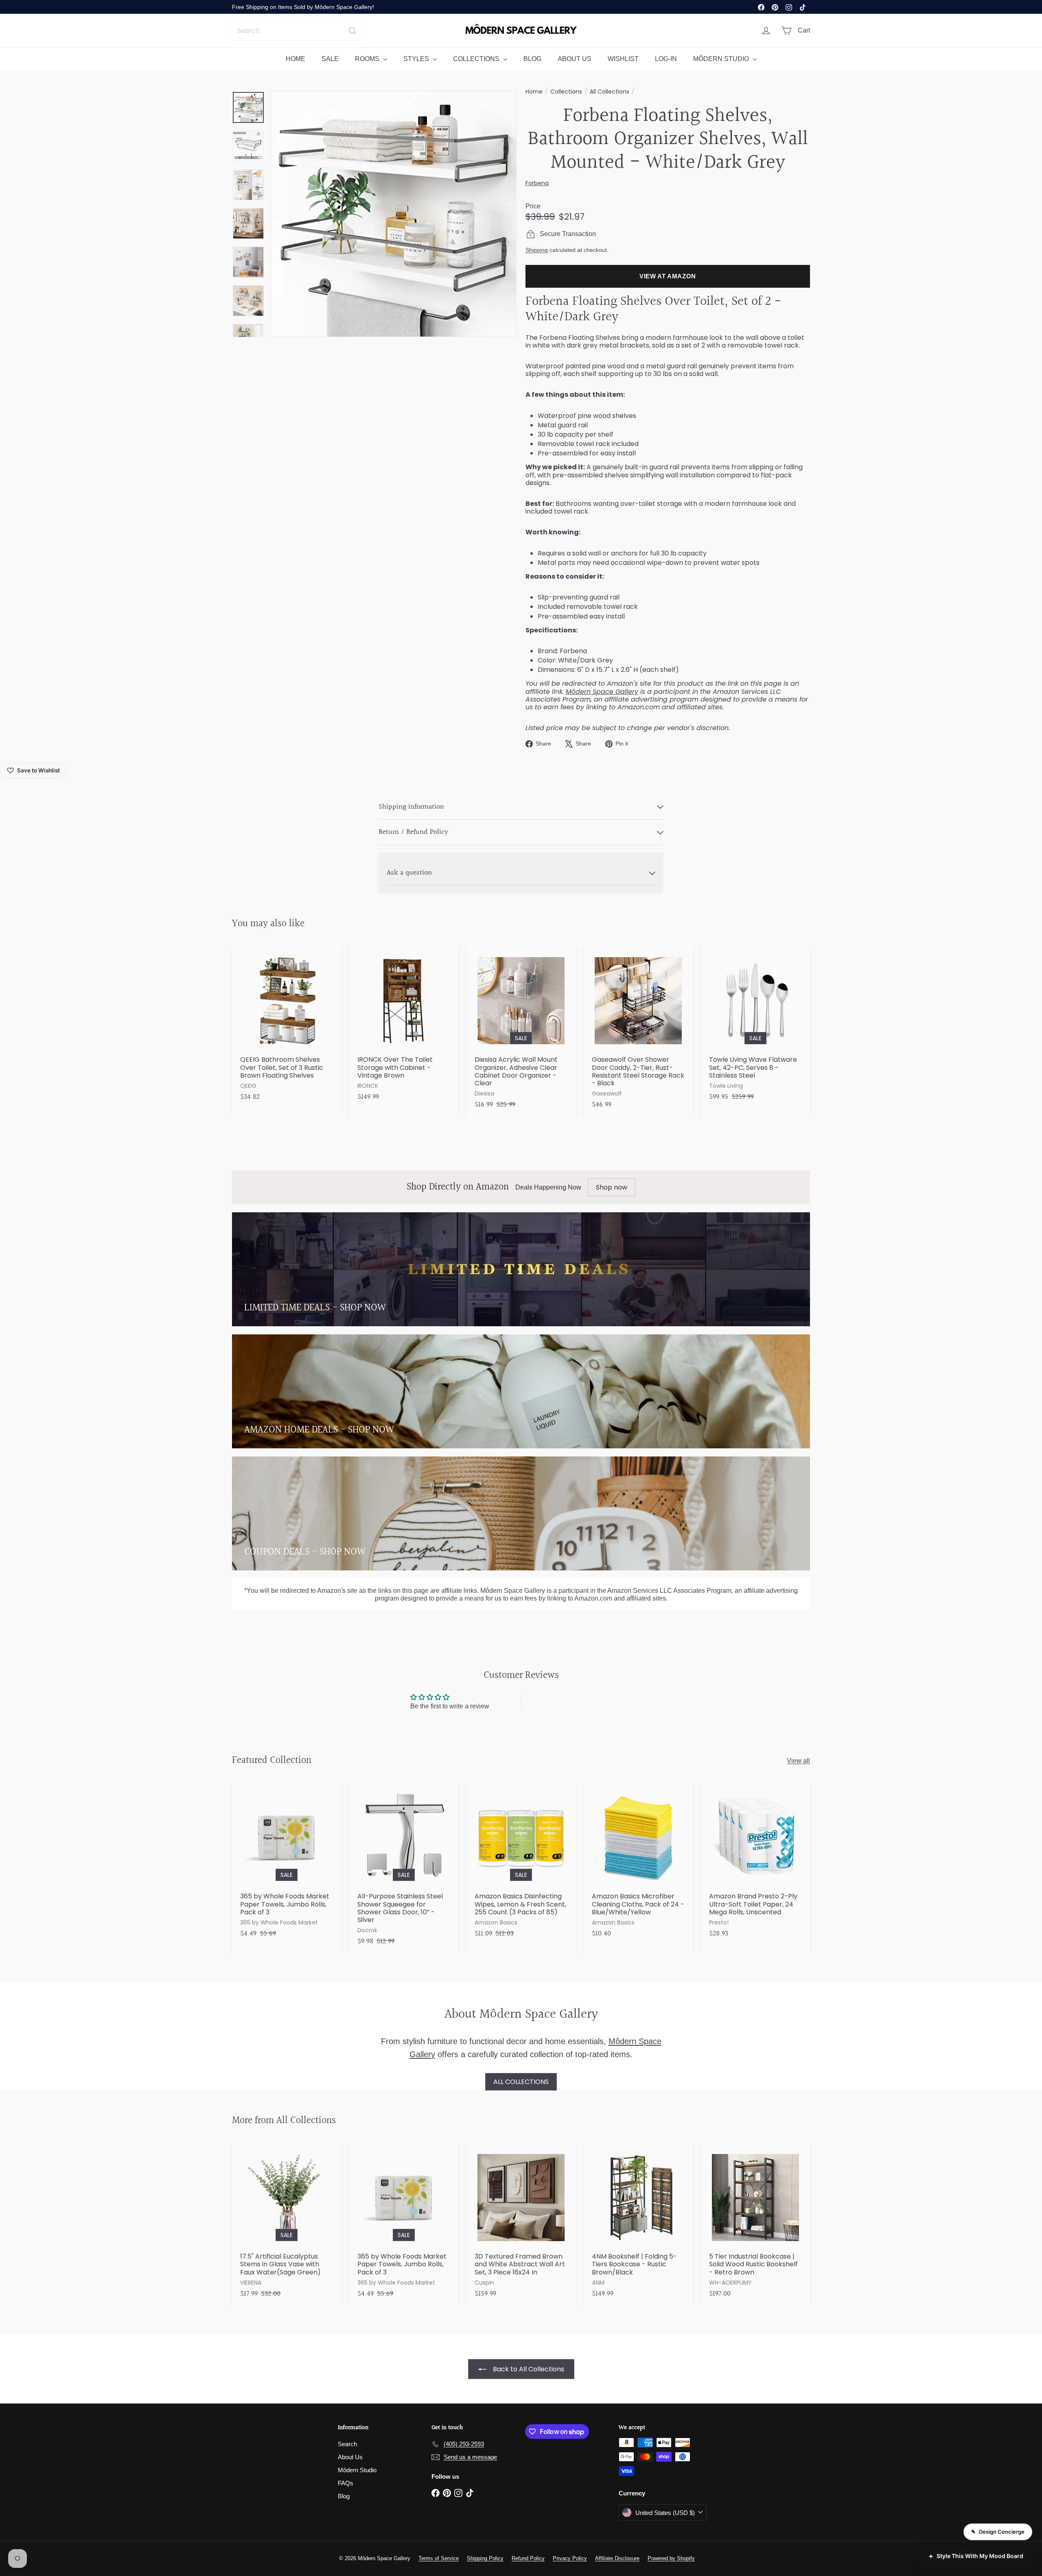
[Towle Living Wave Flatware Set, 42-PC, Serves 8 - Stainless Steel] (755, 1028)
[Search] (352, 31)
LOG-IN (666, 59)
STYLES (417, 59)
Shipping (537, 250)
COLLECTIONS (477, 59)
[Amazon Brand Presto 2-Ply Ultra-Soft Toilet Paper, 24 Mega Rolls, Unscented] (755, 1864)
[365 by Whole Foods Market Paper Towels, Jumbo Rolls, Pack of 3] (287, 1864)
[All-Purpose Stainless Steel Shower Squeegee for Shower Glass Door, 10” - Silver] (404, 1868)
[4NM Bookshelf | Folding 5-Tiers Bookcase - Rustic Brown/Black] (638, 2225)
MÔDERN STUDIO (722, 59)
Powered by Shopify (671, 2558)
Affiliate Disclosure (617, 2558)
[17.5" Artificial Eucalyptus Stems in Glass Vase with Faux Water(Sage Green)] (287, 2225)
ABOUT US (575, 59)
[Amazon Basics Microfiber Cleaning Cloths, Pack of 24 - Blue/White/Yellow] (638, 1864)
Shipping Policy (485, 2558)
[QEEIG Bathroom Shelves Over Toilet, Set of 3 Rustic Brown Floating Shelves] (287, 1028)
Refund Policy (528, 2558)
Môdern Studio (357, 2470)
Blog (344, 2496)
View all (798, 1761)
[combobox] (297, 31)
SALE (330, 59)
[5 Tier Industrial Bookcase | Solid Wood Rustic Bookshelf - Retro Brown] (755, 2225)
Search (347, 2444)
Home (534, 92)
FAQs (346, 2483)
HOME (296, 59)
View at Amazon (668, 276)
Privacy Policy (570, 2558)
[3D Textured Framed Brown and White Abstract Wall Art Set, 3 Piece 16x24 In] (521, 2225)
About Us (350, 2457)
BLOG (532, 59)
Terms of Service (439, 2558)
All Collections (610, 92)
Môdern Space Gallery (602, 692)
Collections (566, 92)
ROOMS (368, 59)
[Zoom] (394, 214)
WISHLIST (623, 59)
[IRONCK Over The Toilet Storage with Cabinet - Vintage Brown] (404, 1028)
